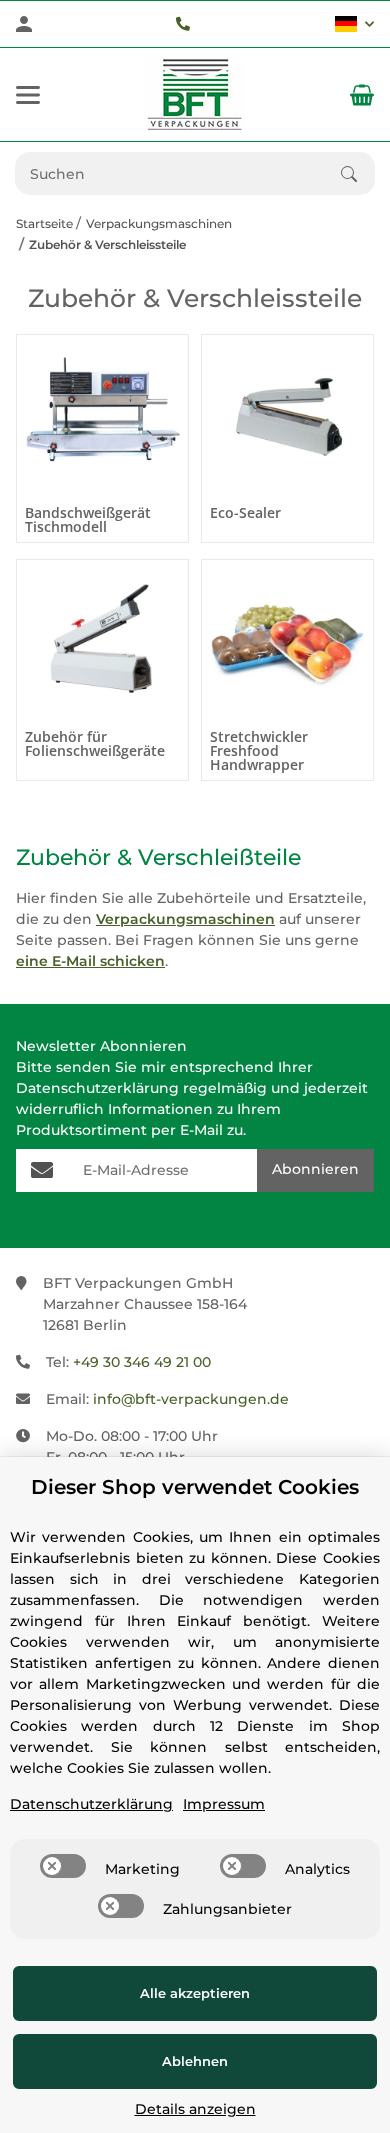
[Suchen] (358, 174)
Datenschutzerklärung (97, 1088)
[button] (354, 24)
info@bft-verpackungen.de (191, 1399)
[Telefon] (183, 24)
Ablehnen (195, 2061)
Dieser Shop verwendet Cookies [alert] (195, 1487)
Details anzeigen (195, 2109)
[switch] (63, 1866)
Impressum (224, 1804)
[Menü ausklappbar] (28, 95)
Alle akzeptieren (195, 1993)
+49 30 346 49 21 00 (142, 1362)
